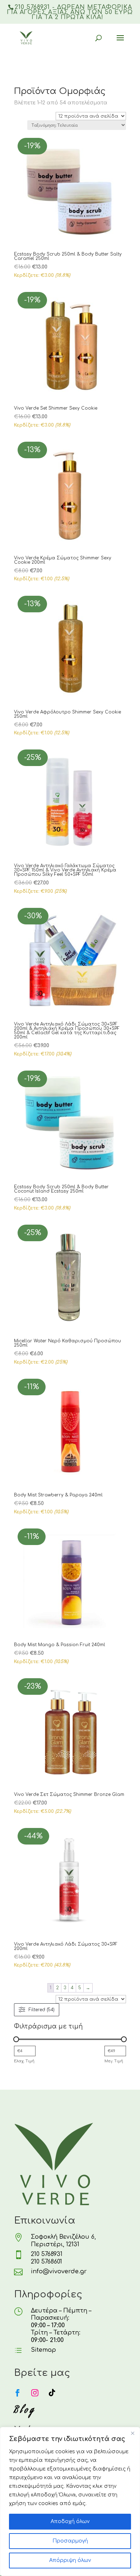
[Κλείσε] (132, 2433)
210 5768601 (46, 2262)
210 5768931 (47, 2254)
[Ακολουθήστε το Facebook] (18, 2393)
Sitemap (43, 2350)
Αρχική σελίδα (29, 79)
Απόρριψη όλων (70, 2560)
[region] (70, 2501)
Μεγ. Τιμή (114, 2061)
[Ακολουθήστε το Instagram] (35, 2393)
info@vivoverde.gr (59, 2271)
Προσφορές (61, 79)
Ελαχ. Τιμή (24, 2061)
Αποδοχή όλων (70, 2521)
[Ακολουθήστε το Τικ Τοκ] (52, 2393)
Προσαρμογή (70, 2541)
